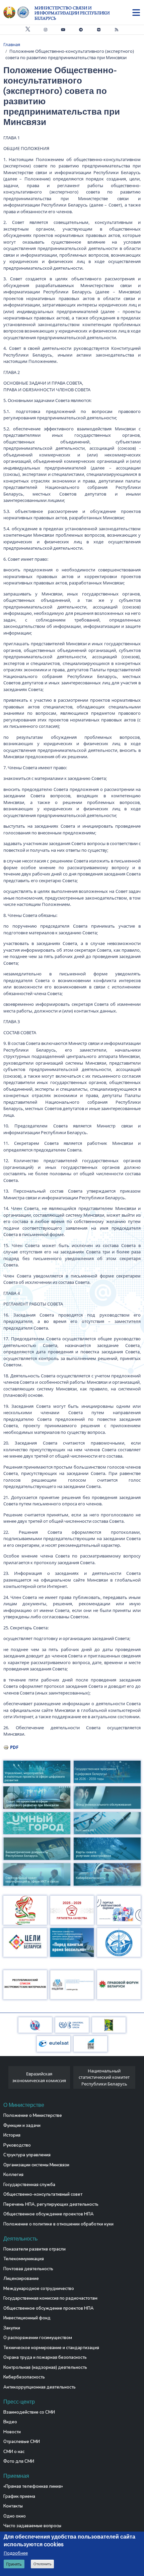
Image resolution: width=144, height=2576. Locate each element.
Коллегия (13, 2175)
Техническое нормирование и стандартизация (51, 2348)
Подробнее (16, 2553)
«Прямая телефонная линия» (33, 2486)
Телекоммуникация (24, 2259)
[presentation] (6, 2079)
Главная (12, 44)
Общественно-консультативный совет (43, 2194)
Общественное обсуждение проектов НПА (49, 2214)
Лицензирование (21, 2279)
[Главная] (19, 12)
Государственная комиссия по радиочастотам (50, 2298)
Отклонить (43, 2564)
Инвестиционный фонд (27, 2318)
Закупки (12, 2328)
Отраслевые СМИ (22, 2442)
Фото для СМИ (19, 2461)
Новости (12, 2432)
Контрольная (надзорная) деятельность (45, 2367)
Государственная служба (29, 2185)
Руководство (17, 2145)
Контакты (13, 2506)
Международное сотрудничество (39, 2289)
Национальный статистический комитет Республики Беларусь (75, 2077)
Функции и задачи (22, 2126)
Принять (14, 2564)
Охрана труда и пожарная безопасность (45, 2357)
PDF (14, 1747)
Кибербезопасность (24, 2377)
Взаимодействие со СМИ (29, 2412)
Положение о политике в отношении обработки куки (58, 2224)
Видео (10, 2422)
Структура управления (27, 2155)
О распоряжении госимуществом (38, 2338)
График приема (19, 2496)
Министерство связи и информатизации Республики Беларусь (72, 13)
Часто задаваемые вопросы (32, 2526)
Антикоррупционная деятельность (40, 2387)
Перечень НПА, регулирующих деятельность (51, 2204)
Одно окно (15, 2516)
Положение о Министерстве (33, 2116)
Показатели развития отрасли (34, 2249)
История (12, 2135)
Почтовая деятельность (28, 2269)
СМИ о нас (14, 2452)
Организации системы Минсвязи (36, 2165)
